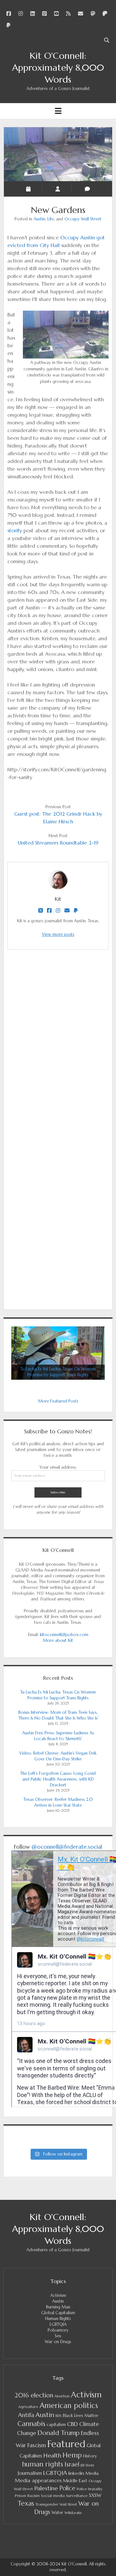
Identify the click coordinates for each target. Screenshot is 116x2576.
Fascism (37, 2445)
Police (67, 2488)
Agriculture (28, 2407)
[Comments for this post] (87, 189)
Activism (58, 2295)
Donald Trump (58, 2433)
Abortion (62, 2396)
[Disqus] (58, 1045)
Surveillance (77, 2496)
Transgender (47, 2504)
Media (92, 2473)
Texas (26, 2503)
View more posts (58, 934)
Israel (72, 2464)
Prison (20, 2496)
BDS (58, 2416)
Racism (34, 2496)
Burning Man (58, 2307)
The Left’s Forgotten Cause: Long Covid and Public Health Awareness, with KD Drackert (58, 1779)
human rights (43, 2464)
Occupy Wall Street (83, 219)
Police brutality (90, 2489)
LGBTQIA (58, 2324)
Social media (53, 2496)
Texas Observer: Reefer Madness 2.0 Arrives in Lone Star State (58, 1802)
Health (52, 2455)
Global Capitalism (58, 2313)
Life (51, 219)
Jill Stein (87, 2465)
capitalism (56, 2425)
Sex (58, 2336)
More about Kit (58, 1640)
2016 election (34, 2395)
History (90, 2456)
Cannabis (31, 2424)
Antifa (26, 2415)
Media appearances (38, 2480)
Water (57, 2513)
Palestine (46, 2488)
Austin (39, 219)
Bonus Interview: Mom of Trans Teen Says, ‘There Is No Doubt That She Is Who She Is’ (58, 1715)
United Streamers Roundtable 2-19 (58, 843)
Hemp (72, 2455)
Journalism (30, 2473)
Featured (66, 2444)
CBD (72, 2424)
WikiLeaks (73, 2513)
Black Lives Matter (81, 2416)
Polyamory (58, 2330)
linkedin (76, 2473)
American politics (69, 2405)
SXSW (95, 2495)
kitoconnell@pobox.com (64, 1635)
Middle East (75, 2481)
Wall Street (68, 2505)
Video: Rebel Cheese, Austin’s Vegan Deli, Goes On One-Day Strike (58, 1756)
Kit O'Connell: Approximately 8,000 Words (58, 68)
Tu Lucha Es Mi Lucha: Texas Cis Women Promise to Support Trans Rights (58, 1695)
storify (15, 530)
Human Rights (58, 2319)
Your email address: (58, 1467)
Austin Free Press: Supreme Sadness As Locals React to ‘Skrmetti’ (58, 1736)
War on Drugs (58, 2342)
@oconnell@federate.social (67, 1847)
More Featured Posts (58, 1401)
